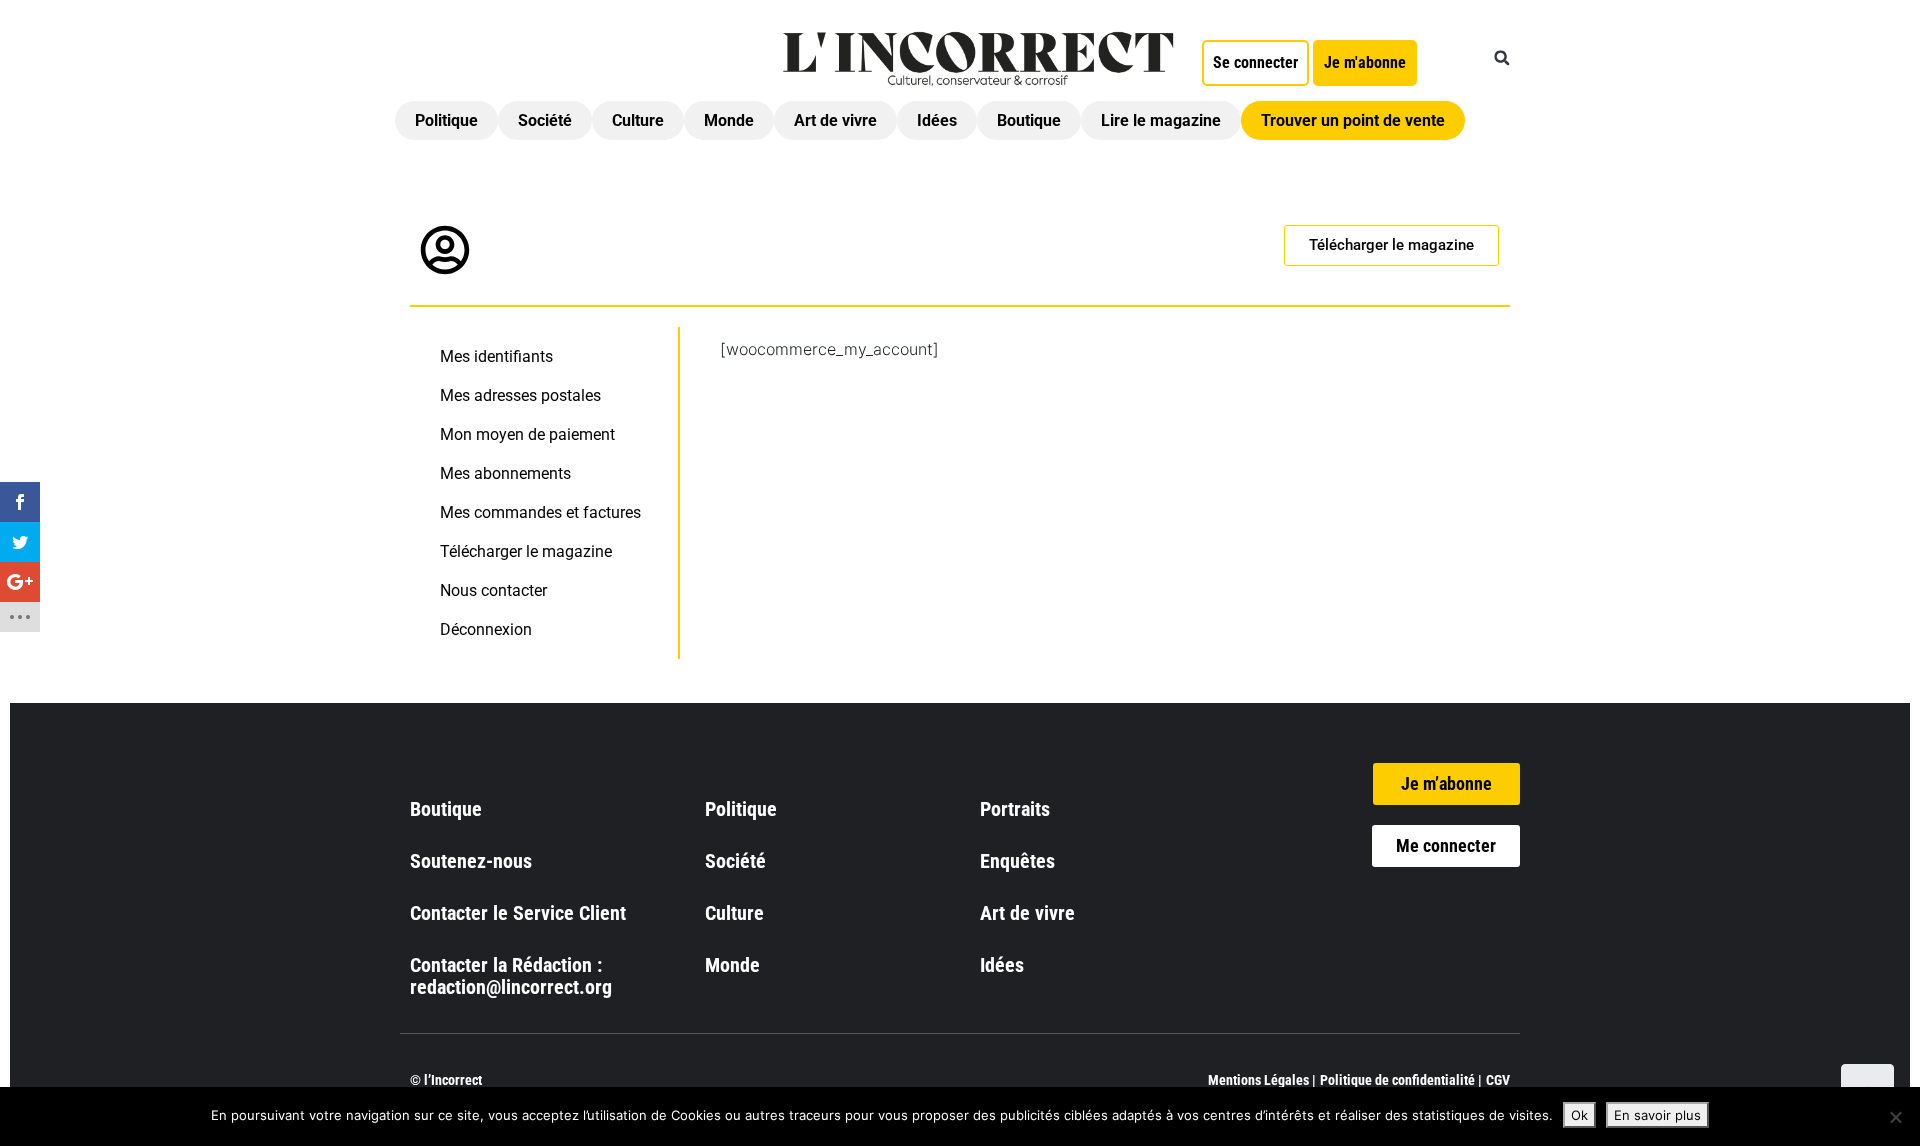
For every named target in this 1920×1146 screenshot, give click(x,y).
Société (545, 120)
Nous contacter (493, 590)
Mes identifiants (496, 356)
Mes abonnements (505, 473)
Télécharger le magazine (526, 551)
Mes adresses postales (520, 395)
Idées (937, 120)
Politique (446, 120)
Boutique (1029, 120)
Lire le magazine (1161, 120)
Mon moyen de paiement (527, 434)
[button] (1502, 58)
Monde (729, 120)
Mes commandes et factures (540, 512)
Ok (1579, 1115)
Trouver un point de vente (1353, 120)
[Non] (1895, 1117)
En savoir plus (1657, 1115)
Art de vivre (835, 120)
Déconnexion (486, 629)
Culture (638, 120)
